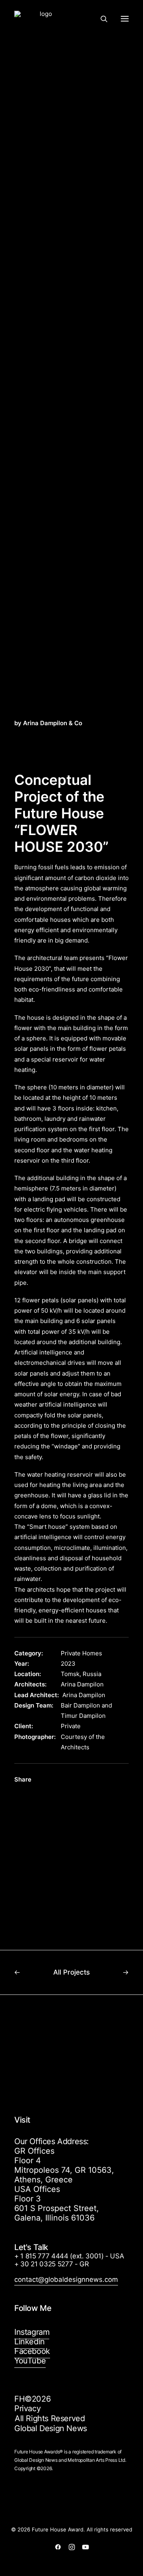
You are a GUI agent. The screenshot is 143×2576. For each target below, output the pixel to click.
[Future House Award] (43, 19)
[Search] (100, 19)
